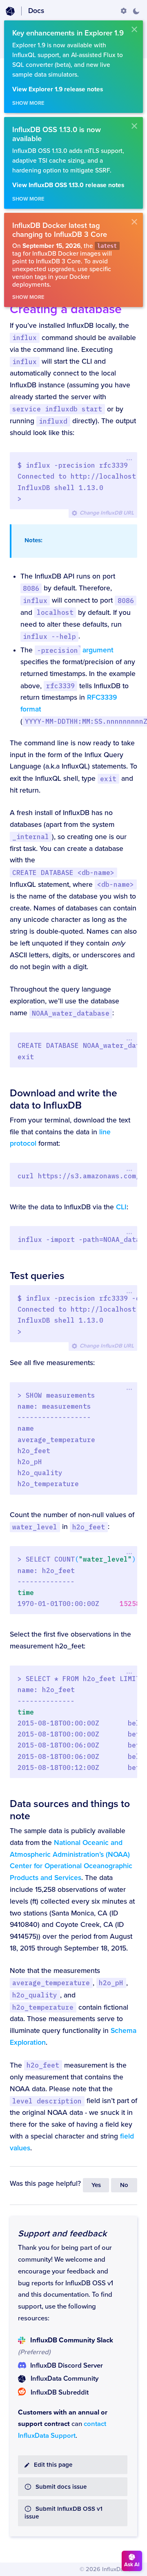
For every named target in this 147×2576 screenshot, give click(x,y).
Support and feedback (62, 2234)
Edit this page (53, 2465)
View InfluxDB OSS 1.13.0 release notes (68, 185)
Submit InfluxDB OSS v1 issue (63, 2513)
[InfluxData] (10, 11)
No (124, 2185)
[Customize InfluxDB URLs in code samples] (124, 11)
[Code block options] (129, 460)
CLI (121, 1207)
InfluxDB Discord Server (67, 2366)
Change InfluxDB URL (107, 513)
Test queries (37, 1276)
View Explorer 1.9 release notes (58, 89)
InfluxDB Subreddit (60, 2393)
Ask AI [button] (132, 2565)
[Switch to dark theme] (136, 11)
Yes (96, 2185)
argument (75, 650)
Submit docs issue (61, 2487)
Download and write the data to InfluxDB (63, 1099)
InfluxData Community (65, 2379)
